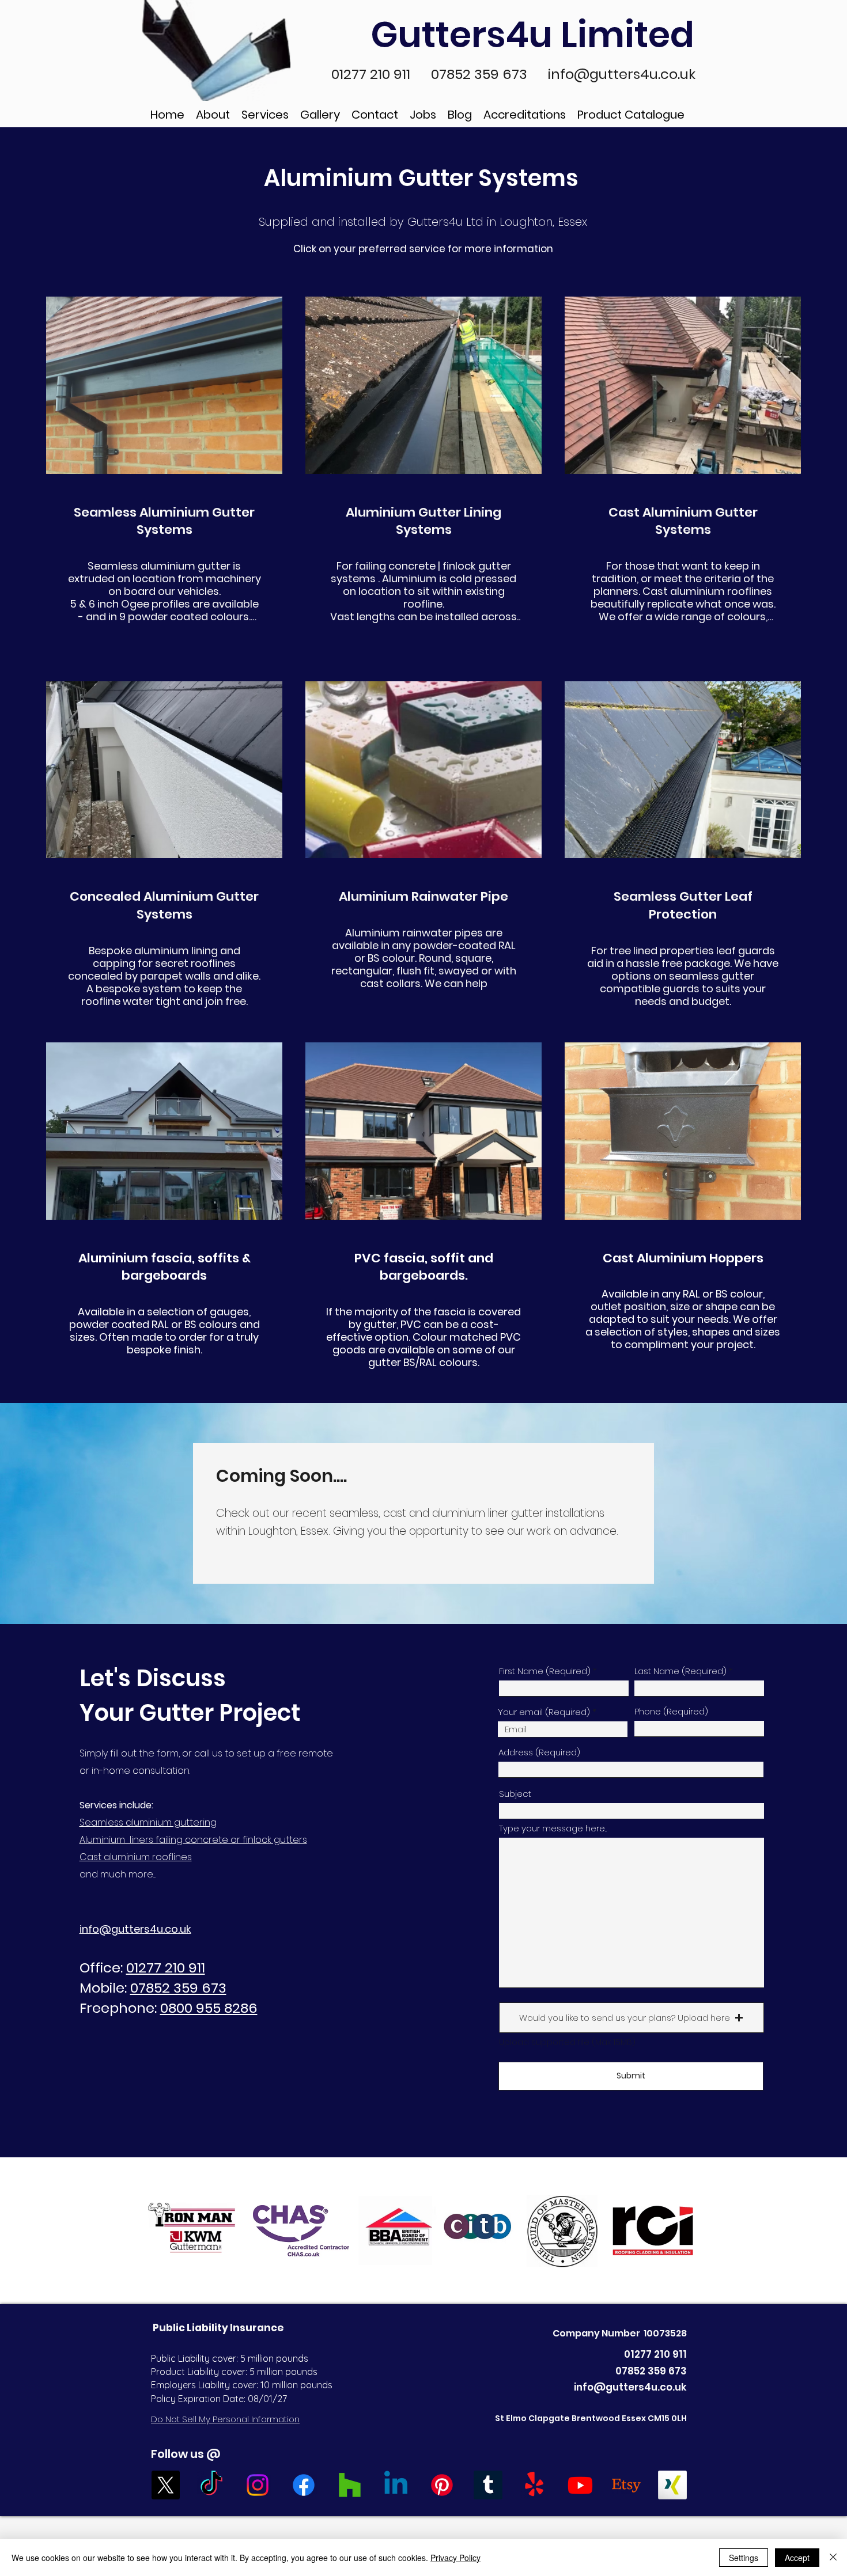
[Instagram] (258, 2485)
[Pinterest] (442, 2485)
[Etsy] (626, 2485)
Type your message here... (553, 1828)
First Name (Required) (545, 1671)
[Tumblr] (488, 2485)
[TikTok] (211, 2485)
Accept (797, 2558)
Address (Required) (539, 1752)
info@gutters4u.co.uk (622, 74)
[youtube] (580, 2485)
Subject (515, 1794)
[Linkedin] (396, 2485)
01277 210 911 (373, 74)
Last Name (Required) (680, 1671)
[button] (632, 2018)
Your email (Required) (545, 1712)
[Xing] (672, 2485)
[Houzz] (350, 2485)
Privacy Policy (455, 2558)
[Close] (833, 2558)
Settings (744, 2558)
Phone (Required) (671, 1711)
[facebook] (304, 2485)
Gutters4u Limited (536, 35)
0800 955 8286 (209, 2008)
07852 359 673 (481, 74)
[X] (165, 2485)
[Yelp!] (534, 2485)
